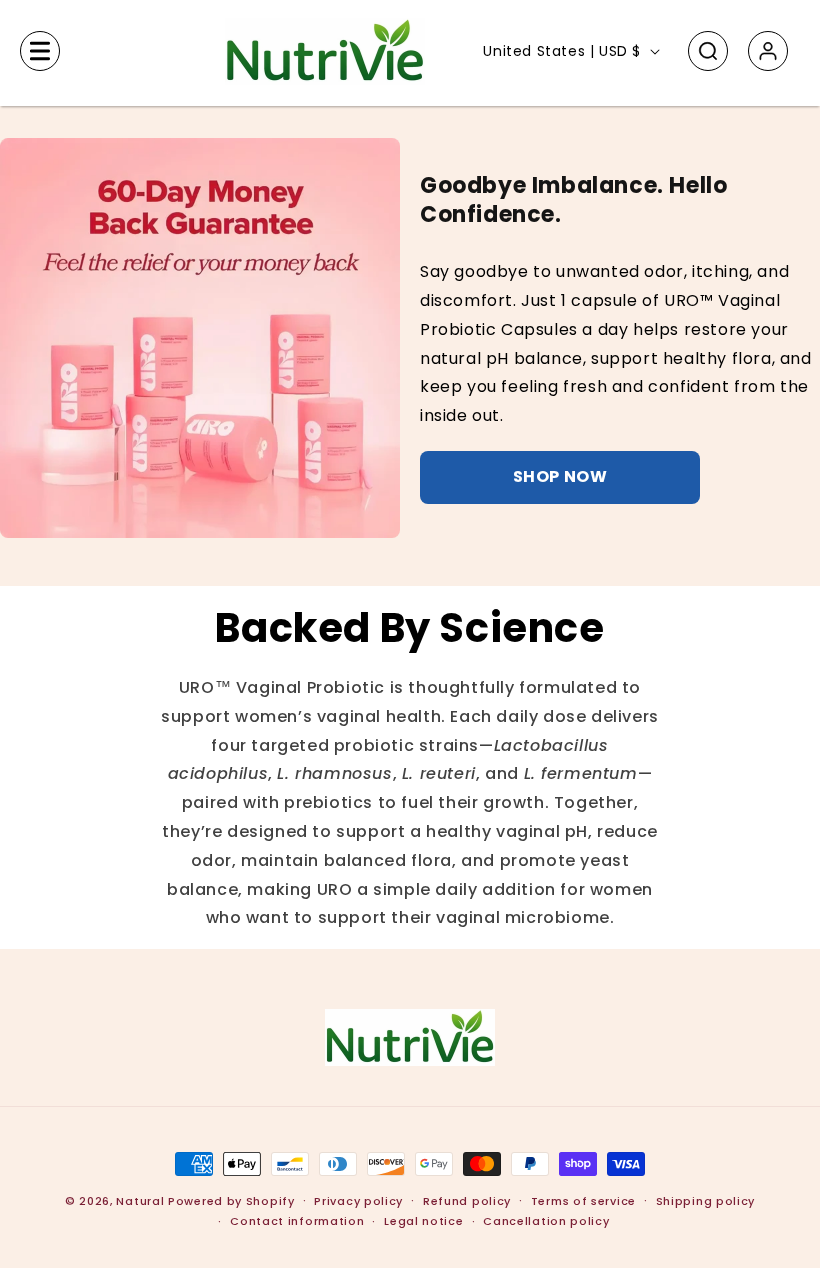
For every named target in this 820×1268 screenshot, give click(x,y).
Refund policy (467, 1201)
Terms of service (583, 1201)
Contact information (297, 1221)
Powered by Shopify (231, 1201)
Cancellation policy (546, 1221)
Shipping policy (706, 1201)
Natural (140, 1201)
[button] (40, 51)
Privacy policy (358, 1201)
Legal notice (423, 1221)
